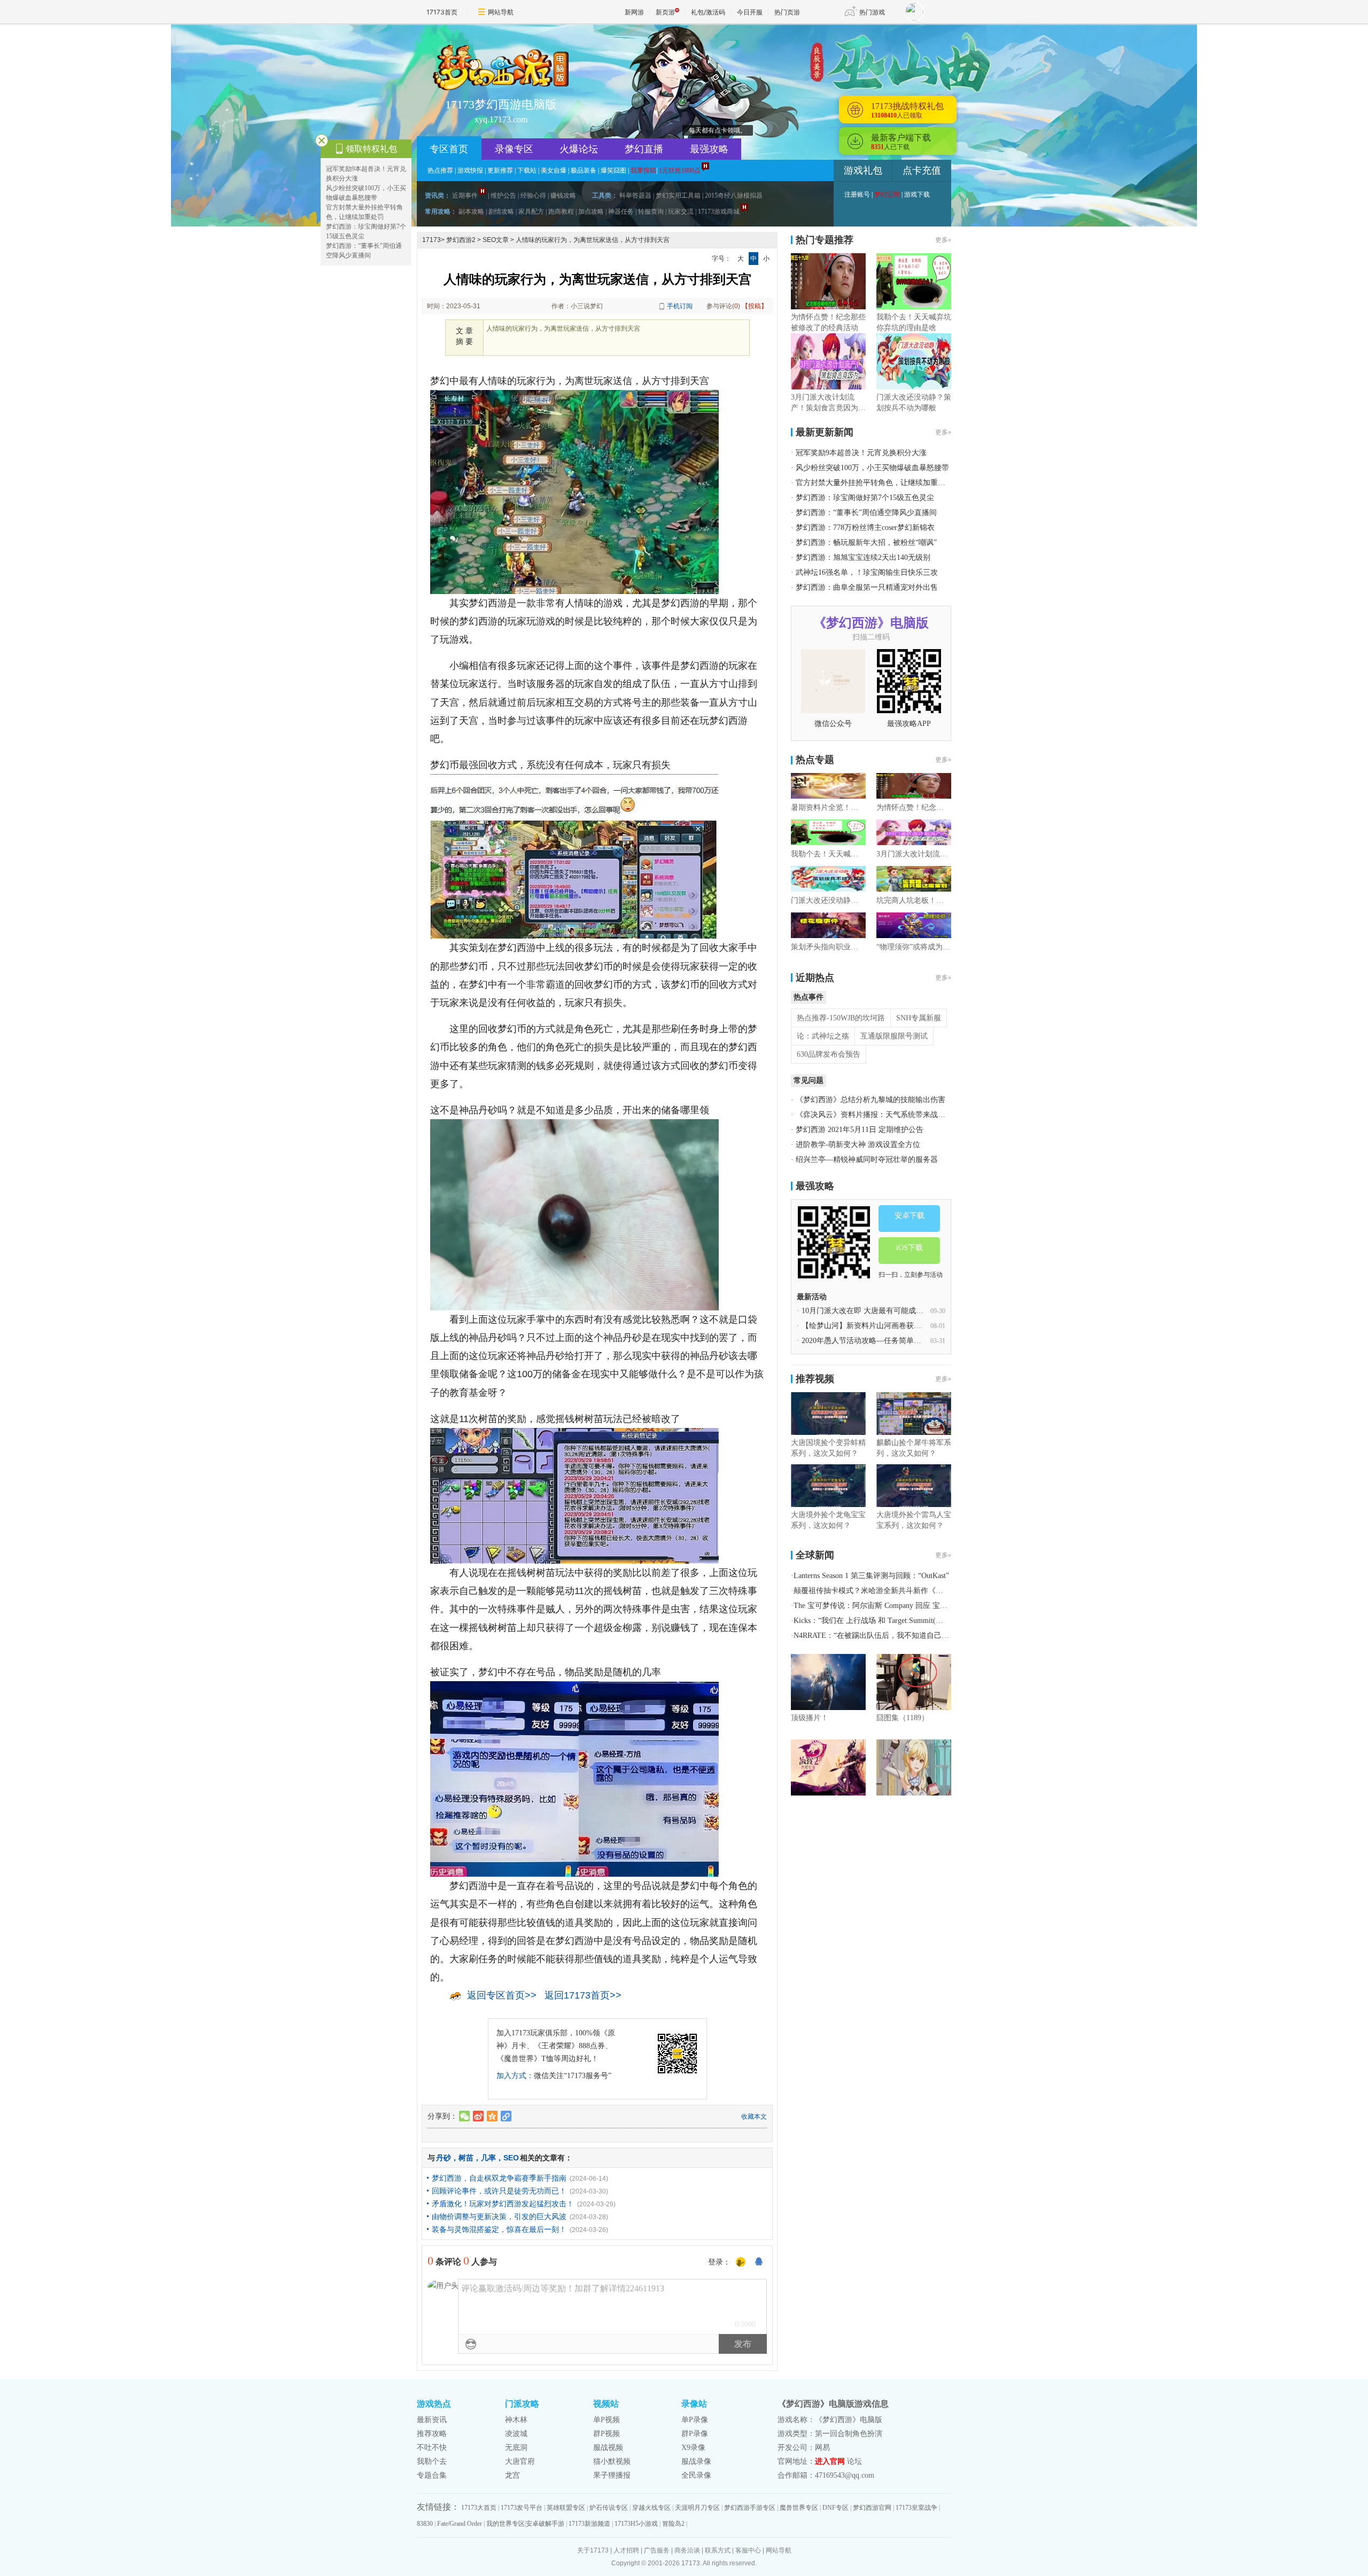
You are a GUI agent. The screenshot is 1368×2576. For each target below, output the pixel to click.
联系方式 (718, 2550)
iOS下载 (910, 1248)
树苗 (466, 2158)
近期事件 (465, 196)
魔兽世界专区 (799, 2508)
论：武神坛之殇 (823, 1036)
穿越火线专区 (651, 2508)
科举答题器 (635, 196)
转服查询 (651, 212)
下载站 (527, 170)
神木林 (516, 2420)
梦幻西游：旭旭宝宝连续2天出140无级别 (863, 557)
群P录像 (695, 2434)
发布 (743, 2344)
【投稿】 (755, 306)
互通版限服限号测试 (894, 1036)
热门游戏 (872, 12)
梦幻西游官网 (872, 2508)
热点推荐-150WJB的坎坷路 (841, 1018)
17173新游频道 (589, 2524)
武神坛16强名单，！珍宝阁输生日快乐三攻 (867, 572)
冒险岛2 (673, 2524)
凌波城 (516, 2434)
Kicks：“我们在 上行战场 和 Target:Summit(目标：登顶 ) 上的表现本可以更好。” (926, 1621)
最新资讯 (432, 2420)
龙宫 (512, 2475)
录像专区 (514, 149)
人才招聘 (626, 2550)
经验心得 (533, 196)
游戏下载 (917, 194)
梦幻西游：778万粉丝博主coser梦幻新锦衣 (865, 528)
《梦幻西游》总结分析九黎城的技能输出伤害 (870, 1100)
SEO (511, 2158)
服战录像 (696, 2461)
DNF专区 (835, 2508)
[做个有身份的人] (741, 2262)
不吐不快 (432, 2448)
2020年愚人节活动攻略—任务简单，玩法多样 (876, 1341)
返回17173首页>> (583, 1995)
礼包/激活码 (708, 12)
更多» (943, 240)
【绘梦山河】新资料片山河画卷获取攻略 (869, 1326)
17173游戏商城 (719, 212)
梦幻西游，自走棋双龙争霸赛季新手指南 (499, 2178)
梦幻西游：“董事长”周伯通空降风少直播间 (866, 513)
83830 (425, 2524)
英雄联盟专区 (566, 2508)
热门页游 (787, 12)
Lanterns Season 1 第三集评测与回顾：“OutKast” (871, 1576)
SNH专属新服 (919, 1018)
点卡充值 (922, 170)
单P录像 (695, 2420)
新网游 (634, 12)
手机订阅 (680, 306)
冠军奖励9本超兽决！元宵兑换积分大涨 (861, 453)
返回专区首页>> (502, 1995)
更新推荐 (500, 170)
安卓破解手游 (545, 2524)
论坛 (854, 2461)
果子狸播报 (612, 2475)
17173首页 (442, 12)
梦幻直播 (644, 149)
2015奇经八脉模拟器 (734, 196)
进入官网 (830, 2461)
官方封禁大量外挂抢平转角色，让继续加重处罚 (874, 483)
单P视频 (607, 2420)
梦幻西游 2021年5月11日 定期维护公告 (860, 1130)
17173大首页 (479, 2508)
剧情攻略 (501, 212)
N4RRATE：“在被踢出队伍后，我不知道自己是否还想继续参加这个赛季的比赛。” (929, 1636)
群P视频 (607, 2434)
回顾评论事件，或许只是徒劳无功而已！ (499, 2191)
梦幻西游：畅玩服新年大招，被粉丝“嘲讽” (866, 542)
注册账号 (857, 194)
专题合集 (432, 2475)
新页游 (665, 12)
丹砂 (444, 2158)
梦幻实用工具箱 (678, 196)
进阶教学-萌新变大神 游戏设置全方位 (858, 1145)
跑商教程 (561, 212)
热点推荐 (440, 170)
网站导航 (501, 12)
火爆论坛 (579, 149)
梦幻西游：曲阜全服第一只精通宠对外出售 (867, 587)
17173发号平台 (522, 2508)
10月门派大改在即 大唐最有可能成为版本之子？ (881, 1311)
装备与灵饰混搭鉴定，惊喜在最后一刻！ (499, 2229)
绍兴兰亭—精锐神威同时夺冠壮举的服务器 (867, 1160)
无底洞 (516, 2448)
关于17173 (593, 2550)
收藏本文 (754, 2117)
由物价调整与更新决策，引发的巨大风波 (499, 2216)
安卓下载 (910, 1216)
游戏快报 (470, 170)
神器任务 (621, 212)
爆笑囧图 (613, 170)
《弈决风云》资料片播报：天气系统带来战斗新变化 (882, 1115)
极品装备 (584, 170)
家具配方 (531, 212)
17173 (432, 240)
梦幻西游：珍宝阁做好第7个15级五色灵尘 (865, 498)
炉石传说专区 (609, 2508)
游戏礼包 (863, 170)
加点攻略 (591, 212)
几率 (488, 2158)
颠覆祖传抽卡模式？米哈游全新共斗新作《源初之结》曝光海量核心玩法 (913, 1591)
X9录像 (693, 2448)
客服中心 (748, 2550)
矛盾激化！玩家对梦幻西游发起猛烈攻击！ (503, 2204)
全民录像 (696, 2475)
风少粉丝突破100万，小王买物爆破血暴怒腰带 (872, 468)
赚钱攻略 (563, 196)
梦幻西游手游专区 (750, 2508)
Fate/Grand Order (460, 2524)
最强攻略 (709, 149)
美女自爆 (554, 170)
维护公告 (503, 196)
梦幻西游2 (461, 240)
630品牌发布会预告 (829, 1054)
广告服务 (657, 2550)
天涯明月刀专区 (697, 2508)
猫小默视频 (612, 2461)
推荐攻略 (432, 2434)
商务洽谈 (687, 2550)
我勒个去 (432, 2461)
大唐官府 (520, 2461)
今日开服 (750, 12)
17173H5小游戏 (636, 2524)
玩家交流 (681, 212)
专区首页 (449, 149)
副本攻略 (471, 212)
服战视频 (608, 2448)
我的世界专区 (506, 2524)
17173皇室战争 (916, 2508)
